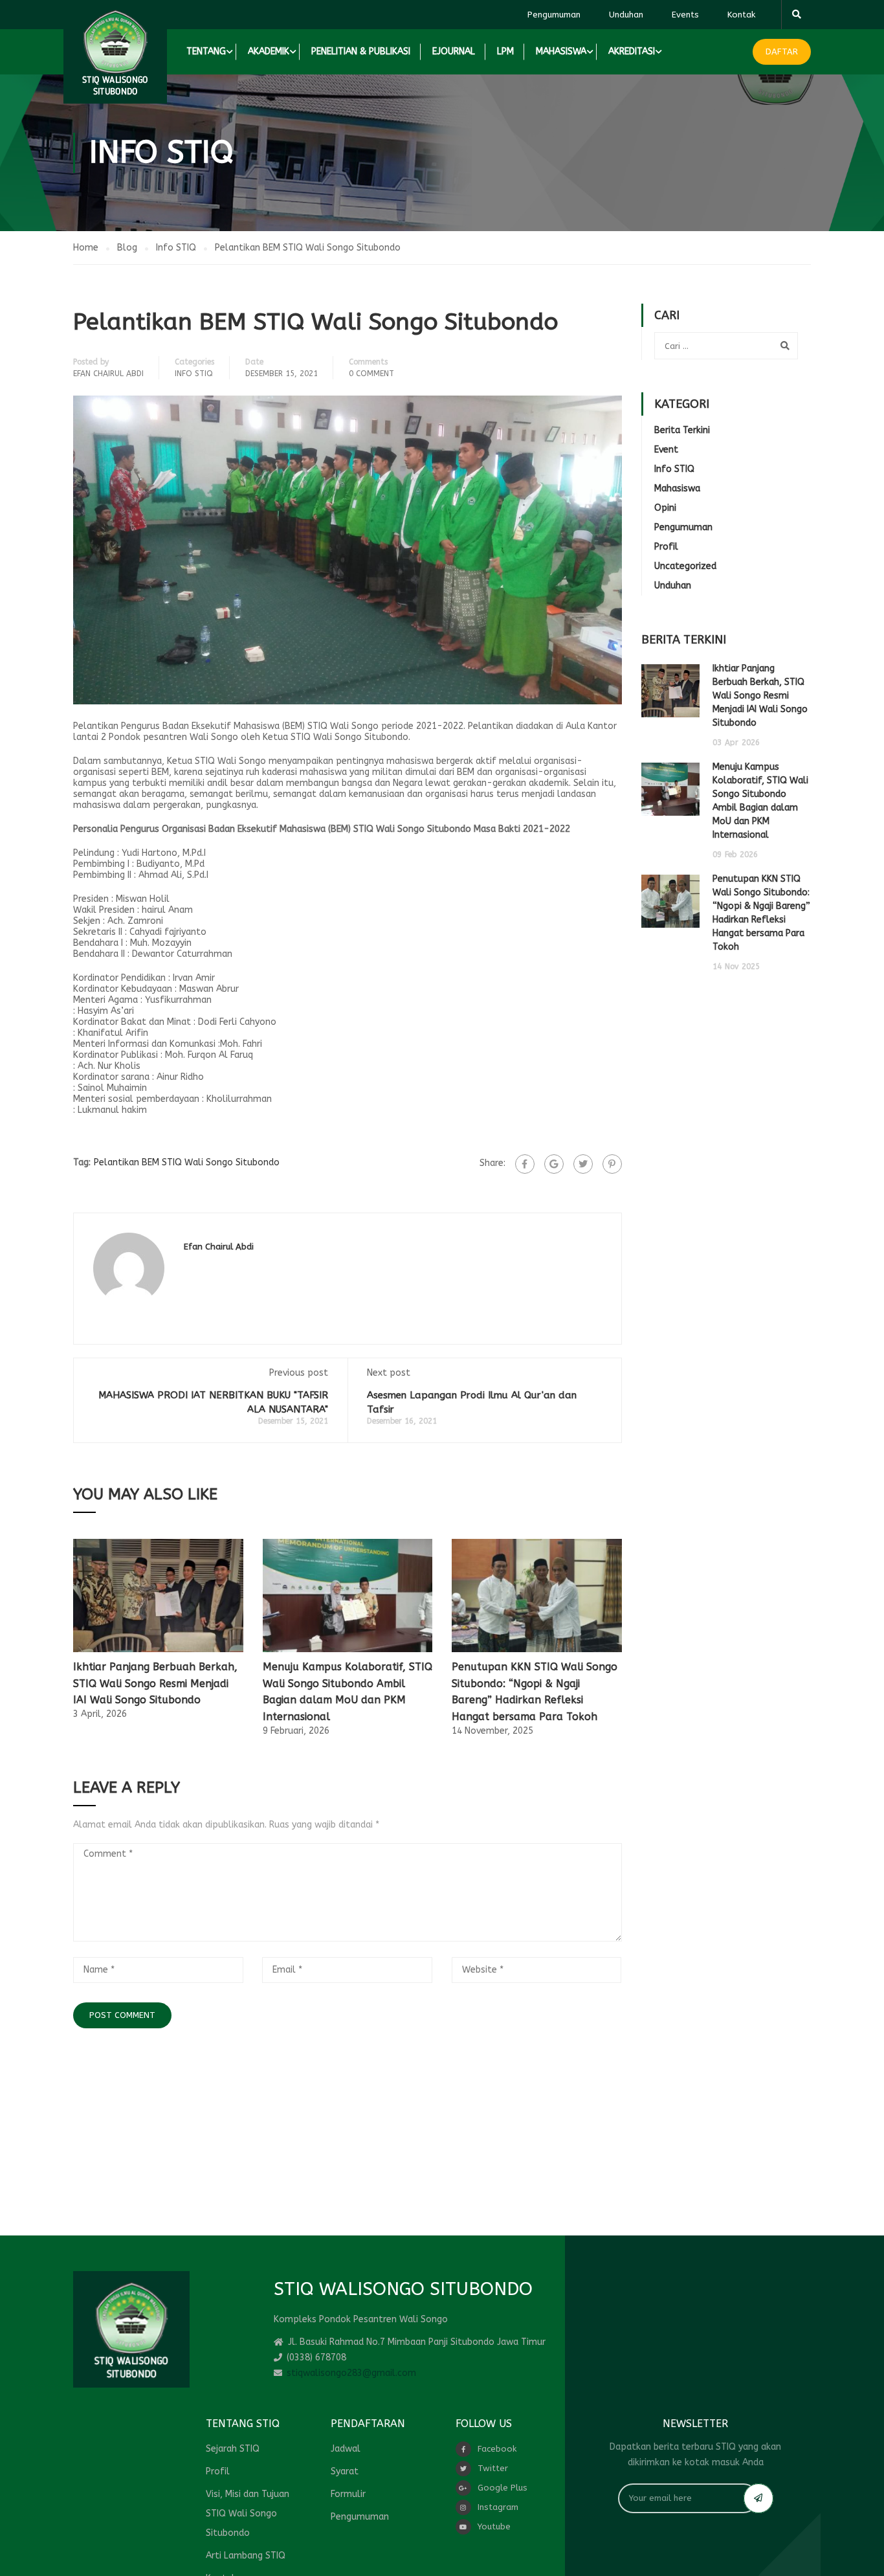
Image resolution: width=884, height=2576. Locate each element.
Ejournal (454, 51)
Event (666, 450)
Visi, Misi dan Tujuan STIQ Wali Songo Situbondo (248, 2514)
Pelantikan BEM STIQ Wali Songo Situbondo (187, 1162)
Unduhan (626, 15)
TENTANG (206, 51)
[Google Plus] (554, 1164)
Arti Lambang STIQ (246, 2556)
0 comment (371, 374)
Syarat (345, 2471)
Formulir (348, 2494)
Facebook (497, 2449)
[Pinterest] (612, 1164)
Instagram (498, 2507)
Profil (666, 547)
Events (685, 15)
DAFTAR (782, 51)
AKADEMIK (269, 51)
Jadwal (346, 2449)
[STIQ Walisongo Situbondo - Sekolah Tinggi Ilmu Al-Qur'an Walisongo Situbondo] (115, 52)
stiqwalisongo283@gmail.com (351, 2373)
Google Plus (503, 2488)
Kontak (741, 15)
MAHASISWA (561, 51)
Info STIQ (194, 374)
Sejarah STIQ (233, 2449)
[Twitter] (583, 1164)
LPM (505, 51)
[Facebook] (525, 1164)
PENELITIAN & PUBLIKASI (361, 51)
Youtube (494, 2526)
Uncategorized (685, 566)
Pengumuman (554, 15)
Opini (665, 508)
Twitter (493, 2468)
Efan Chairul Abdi (108, 374)
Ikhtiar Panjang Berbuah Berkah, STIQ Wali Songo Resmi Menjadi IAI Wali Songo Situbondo (155, 1683)
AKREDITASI (632, 51)
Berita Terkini (682, 430)
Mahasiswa (677, 488)
